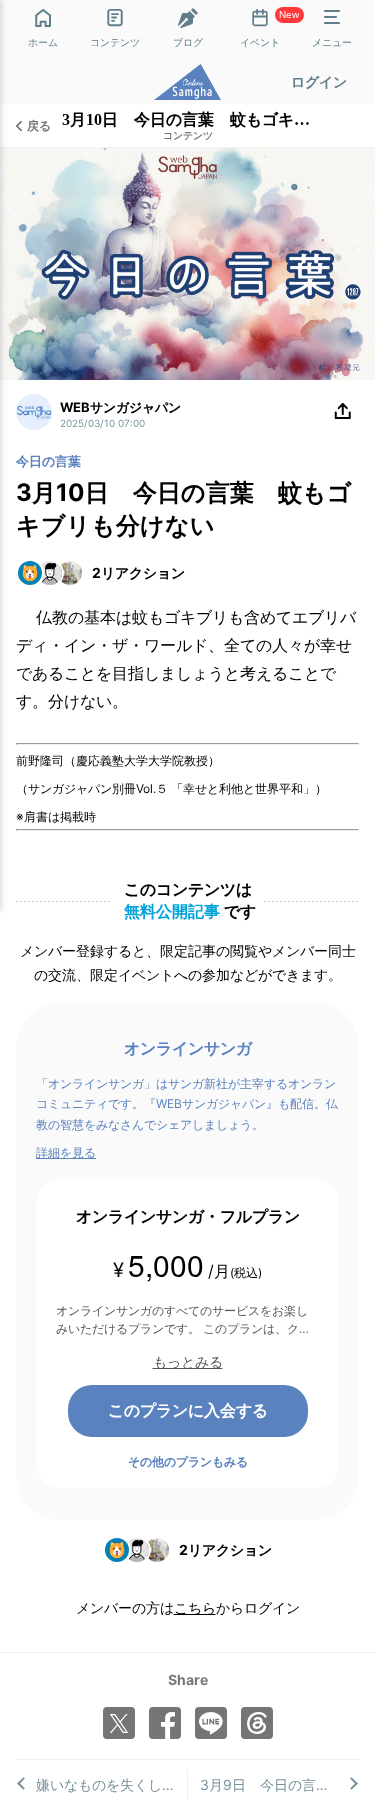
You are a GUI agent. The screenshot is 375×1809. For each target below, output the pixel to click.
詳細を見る (66, 1152)
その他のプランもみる (188, 1461)
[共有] (343, 412)
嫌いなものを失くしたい (111, 1784)
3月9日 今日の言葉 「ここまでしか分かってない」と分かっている (279, 1784)
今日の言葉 (48, 461)
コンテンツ (188, 136)
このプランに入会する (188, 1410)
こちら (195, 1607)
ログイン (319, 81)
